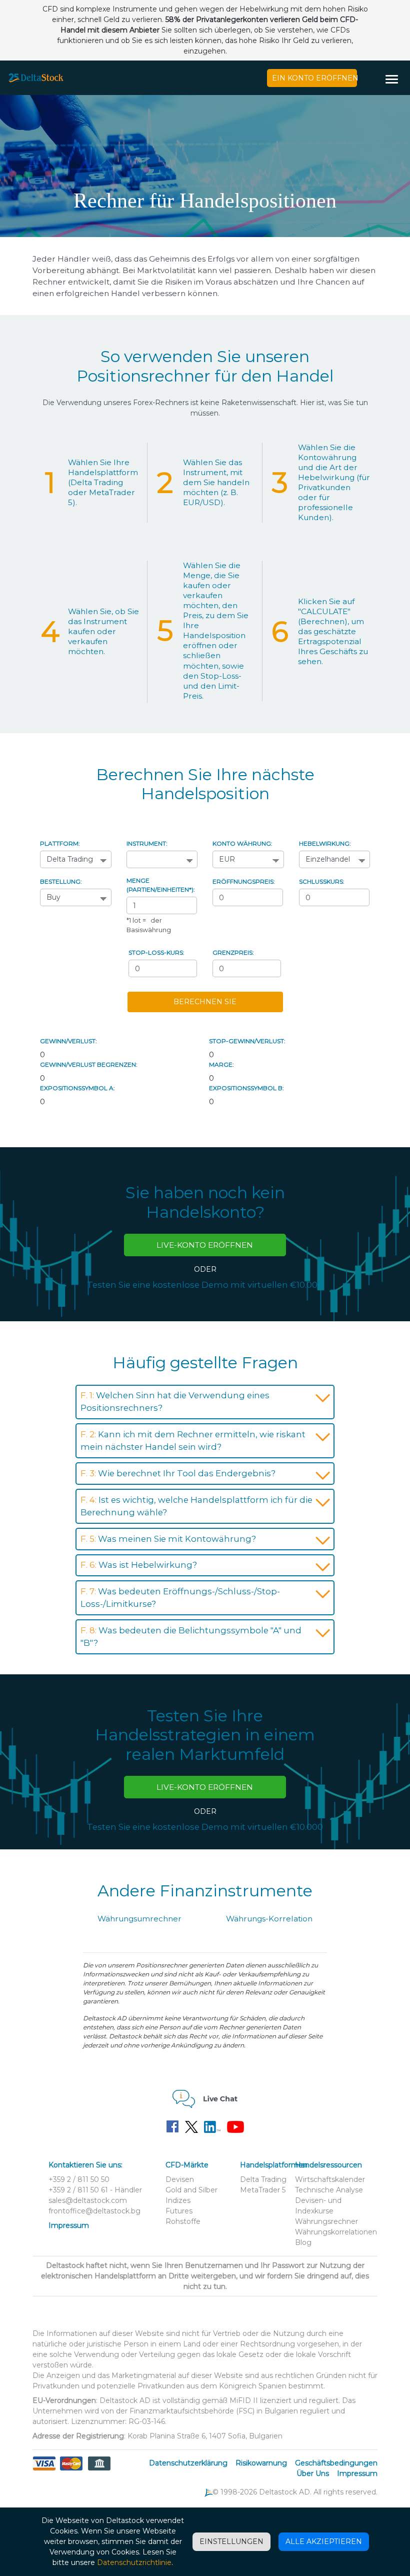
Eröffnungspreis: (244, 881)
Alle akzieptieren (324, 2541)
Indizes (178, 2200)
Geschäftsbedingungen (336, 2463)
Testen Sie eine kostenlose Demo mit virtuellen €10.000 (205, 1285)
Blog (303, 2242)
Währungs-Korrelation (269, 1919)
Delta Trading (263, 2179)
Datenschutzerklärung (188, 2463)
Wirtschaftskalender (330, 2179)
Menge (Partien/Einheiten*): (161, 885)
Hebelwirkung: (325, 843)
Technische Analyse (329, 2190)
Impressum (69, 2225)
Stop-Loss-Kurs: (156, 952)
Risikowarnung (261, 2463)
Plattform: (60, 843)
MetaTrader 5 (263, 2190)
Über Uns (313, 2473)
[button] (395, 80)
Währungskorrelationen (336, 2232)
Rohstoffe (183, 2221)
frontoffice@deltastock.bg (94, 2211)
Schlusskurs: (322, 881)
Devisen (180, 2179)
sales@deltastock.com (88, 2200)
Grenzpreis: (233, 952)
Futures (179, 2211)
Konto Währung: (242, 843)
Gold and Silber (191, 2190)
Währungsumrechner (139, 1919)
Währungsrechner (326, 2221)
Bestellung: (61, 881)
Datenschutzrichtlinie (134, 2562)
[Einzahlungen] (71, 2469)
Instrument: (147, 843)
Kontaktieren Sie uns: (85, 2165)
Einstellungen (231, 2541)
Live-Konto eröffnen (205, 1245)
